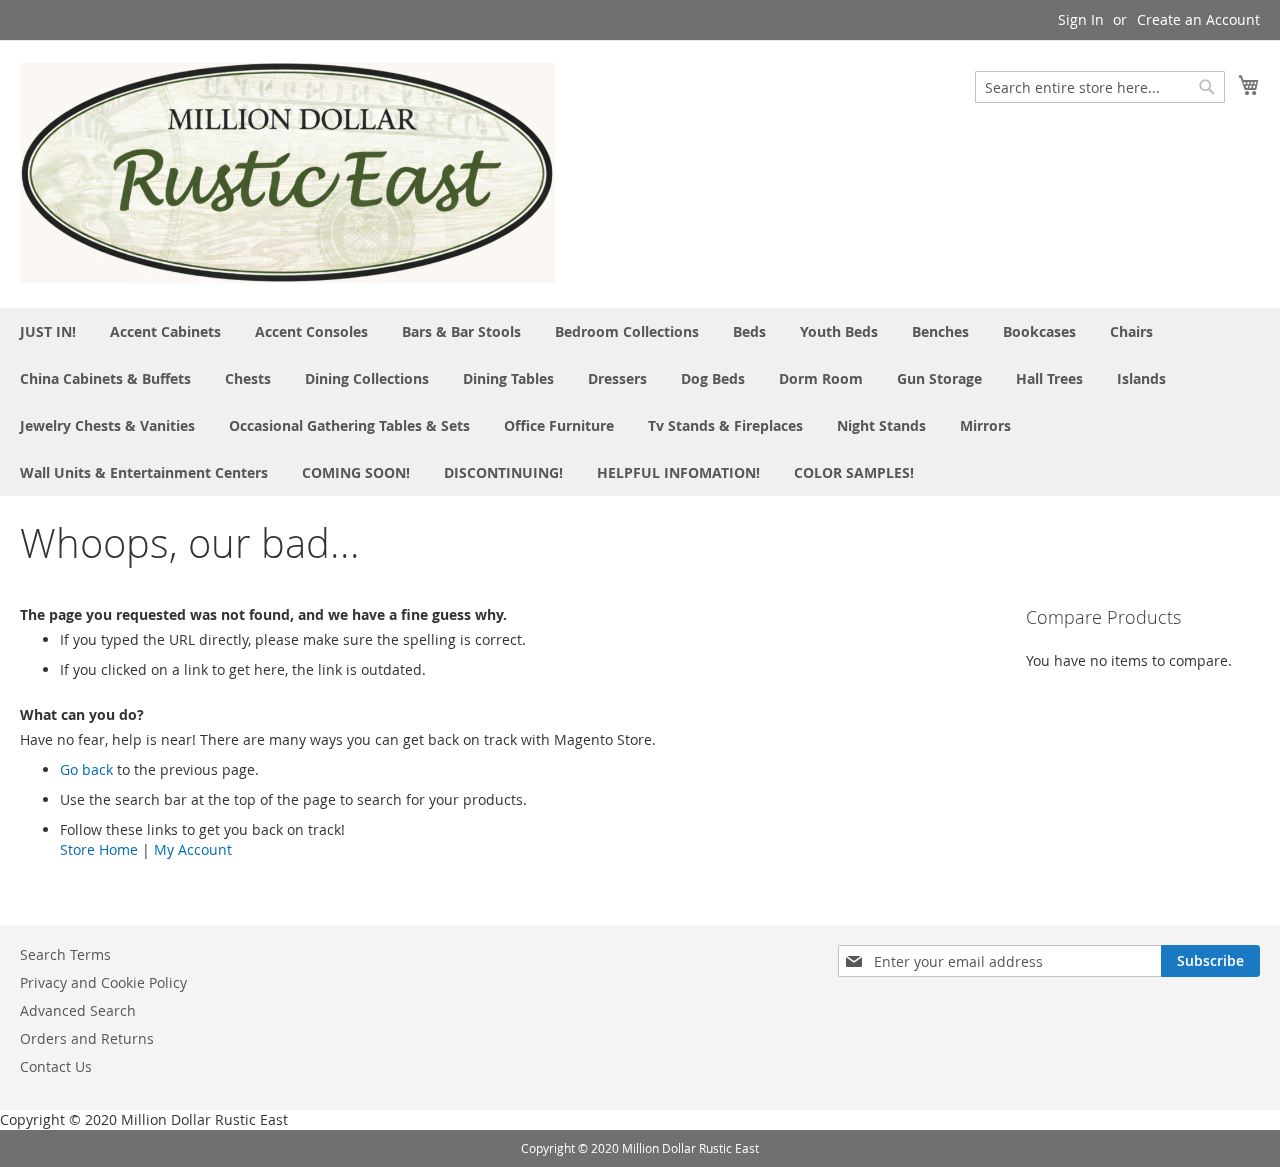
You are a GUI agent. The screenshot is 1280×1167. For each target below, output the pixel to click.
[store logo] (287, 173)
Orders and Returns (87, 1038)
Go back (86, 769)
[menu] (640, 402)
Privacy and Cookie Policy (103, 982)
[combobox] (1100, 87)
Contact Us (56, 1066)
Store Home (99, 849)
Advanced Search (78, 1010)
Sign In (1081, 19)
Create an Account (1198, 19)
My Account (193, 849)
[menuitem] (48, 331)
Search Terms (65, 954)
